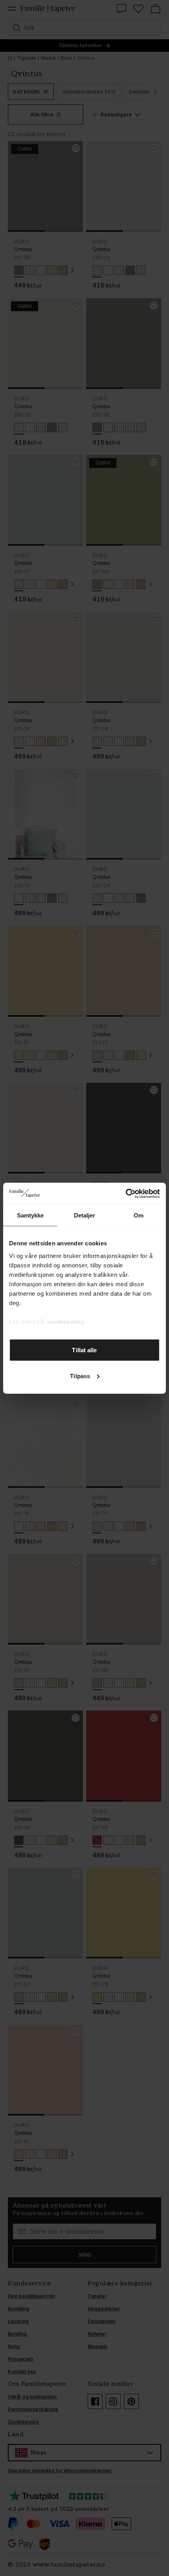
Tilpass (80, 1376)
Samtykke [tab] (30, 1215)
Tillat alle (84, 1350)
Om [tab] (139, 1215)
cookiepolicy (66, 1321)
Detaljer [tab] (85, 1215)
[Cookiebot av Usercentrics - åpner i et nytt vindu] (126, 1194)
